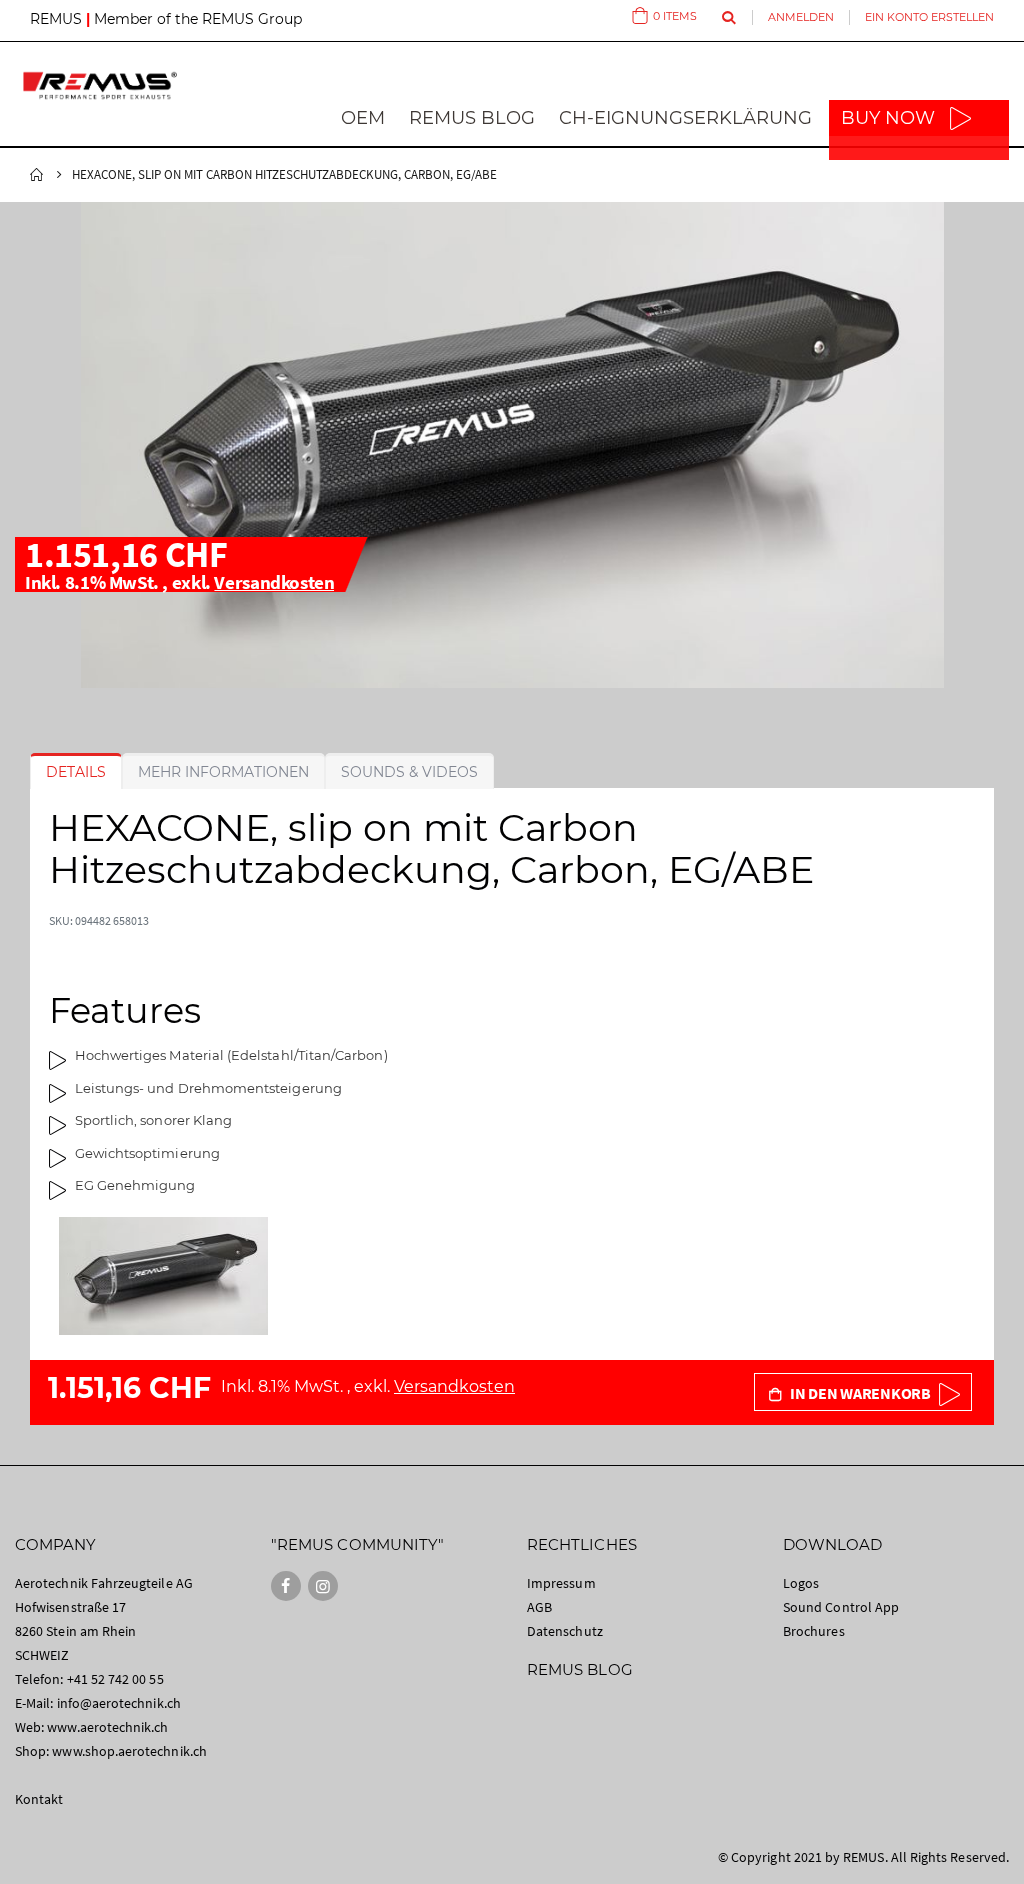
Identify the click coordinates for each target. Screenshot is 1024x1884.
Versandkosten (274, 582)
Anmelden (801, 17)
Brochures (814, 1631)
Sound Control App (841, 1607)
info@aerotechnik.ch (119, 1703)
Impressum (561, 1583)
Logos (801, 1583)
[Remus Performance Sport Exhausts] (100, 85)
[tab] (76, 772)
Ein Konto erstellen (929, 17)
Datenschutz (565, 1631)
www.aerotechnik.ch (107, 1727)
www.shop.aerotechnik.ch (129, 1751)
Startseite (37, 175)
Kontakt (39, 1799)
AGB (539, 1607)
